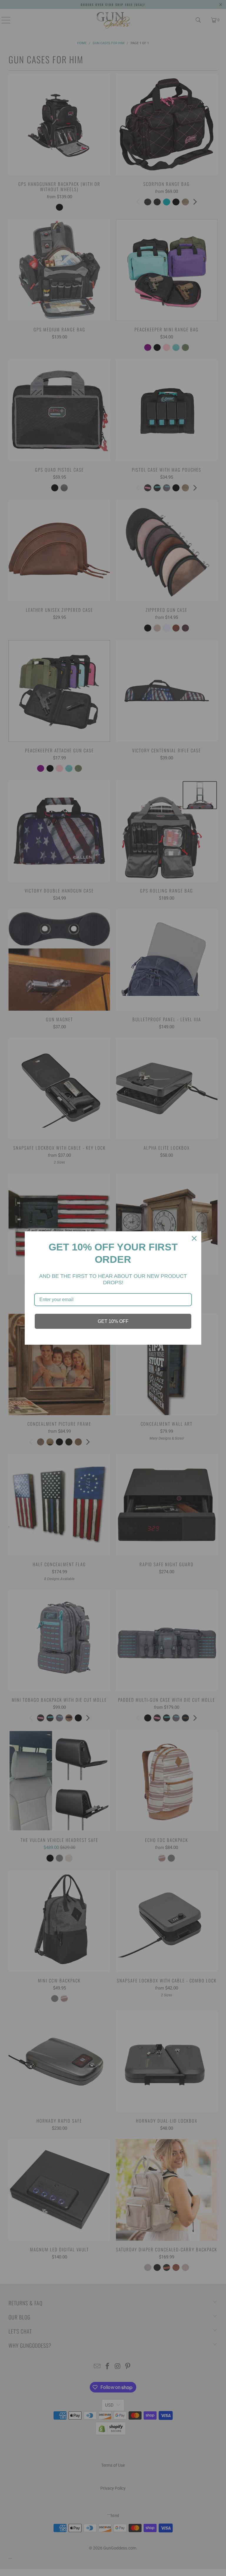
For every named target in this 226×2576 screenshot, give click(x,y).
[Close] (194, 1238)
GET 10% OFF (113, 1321)
